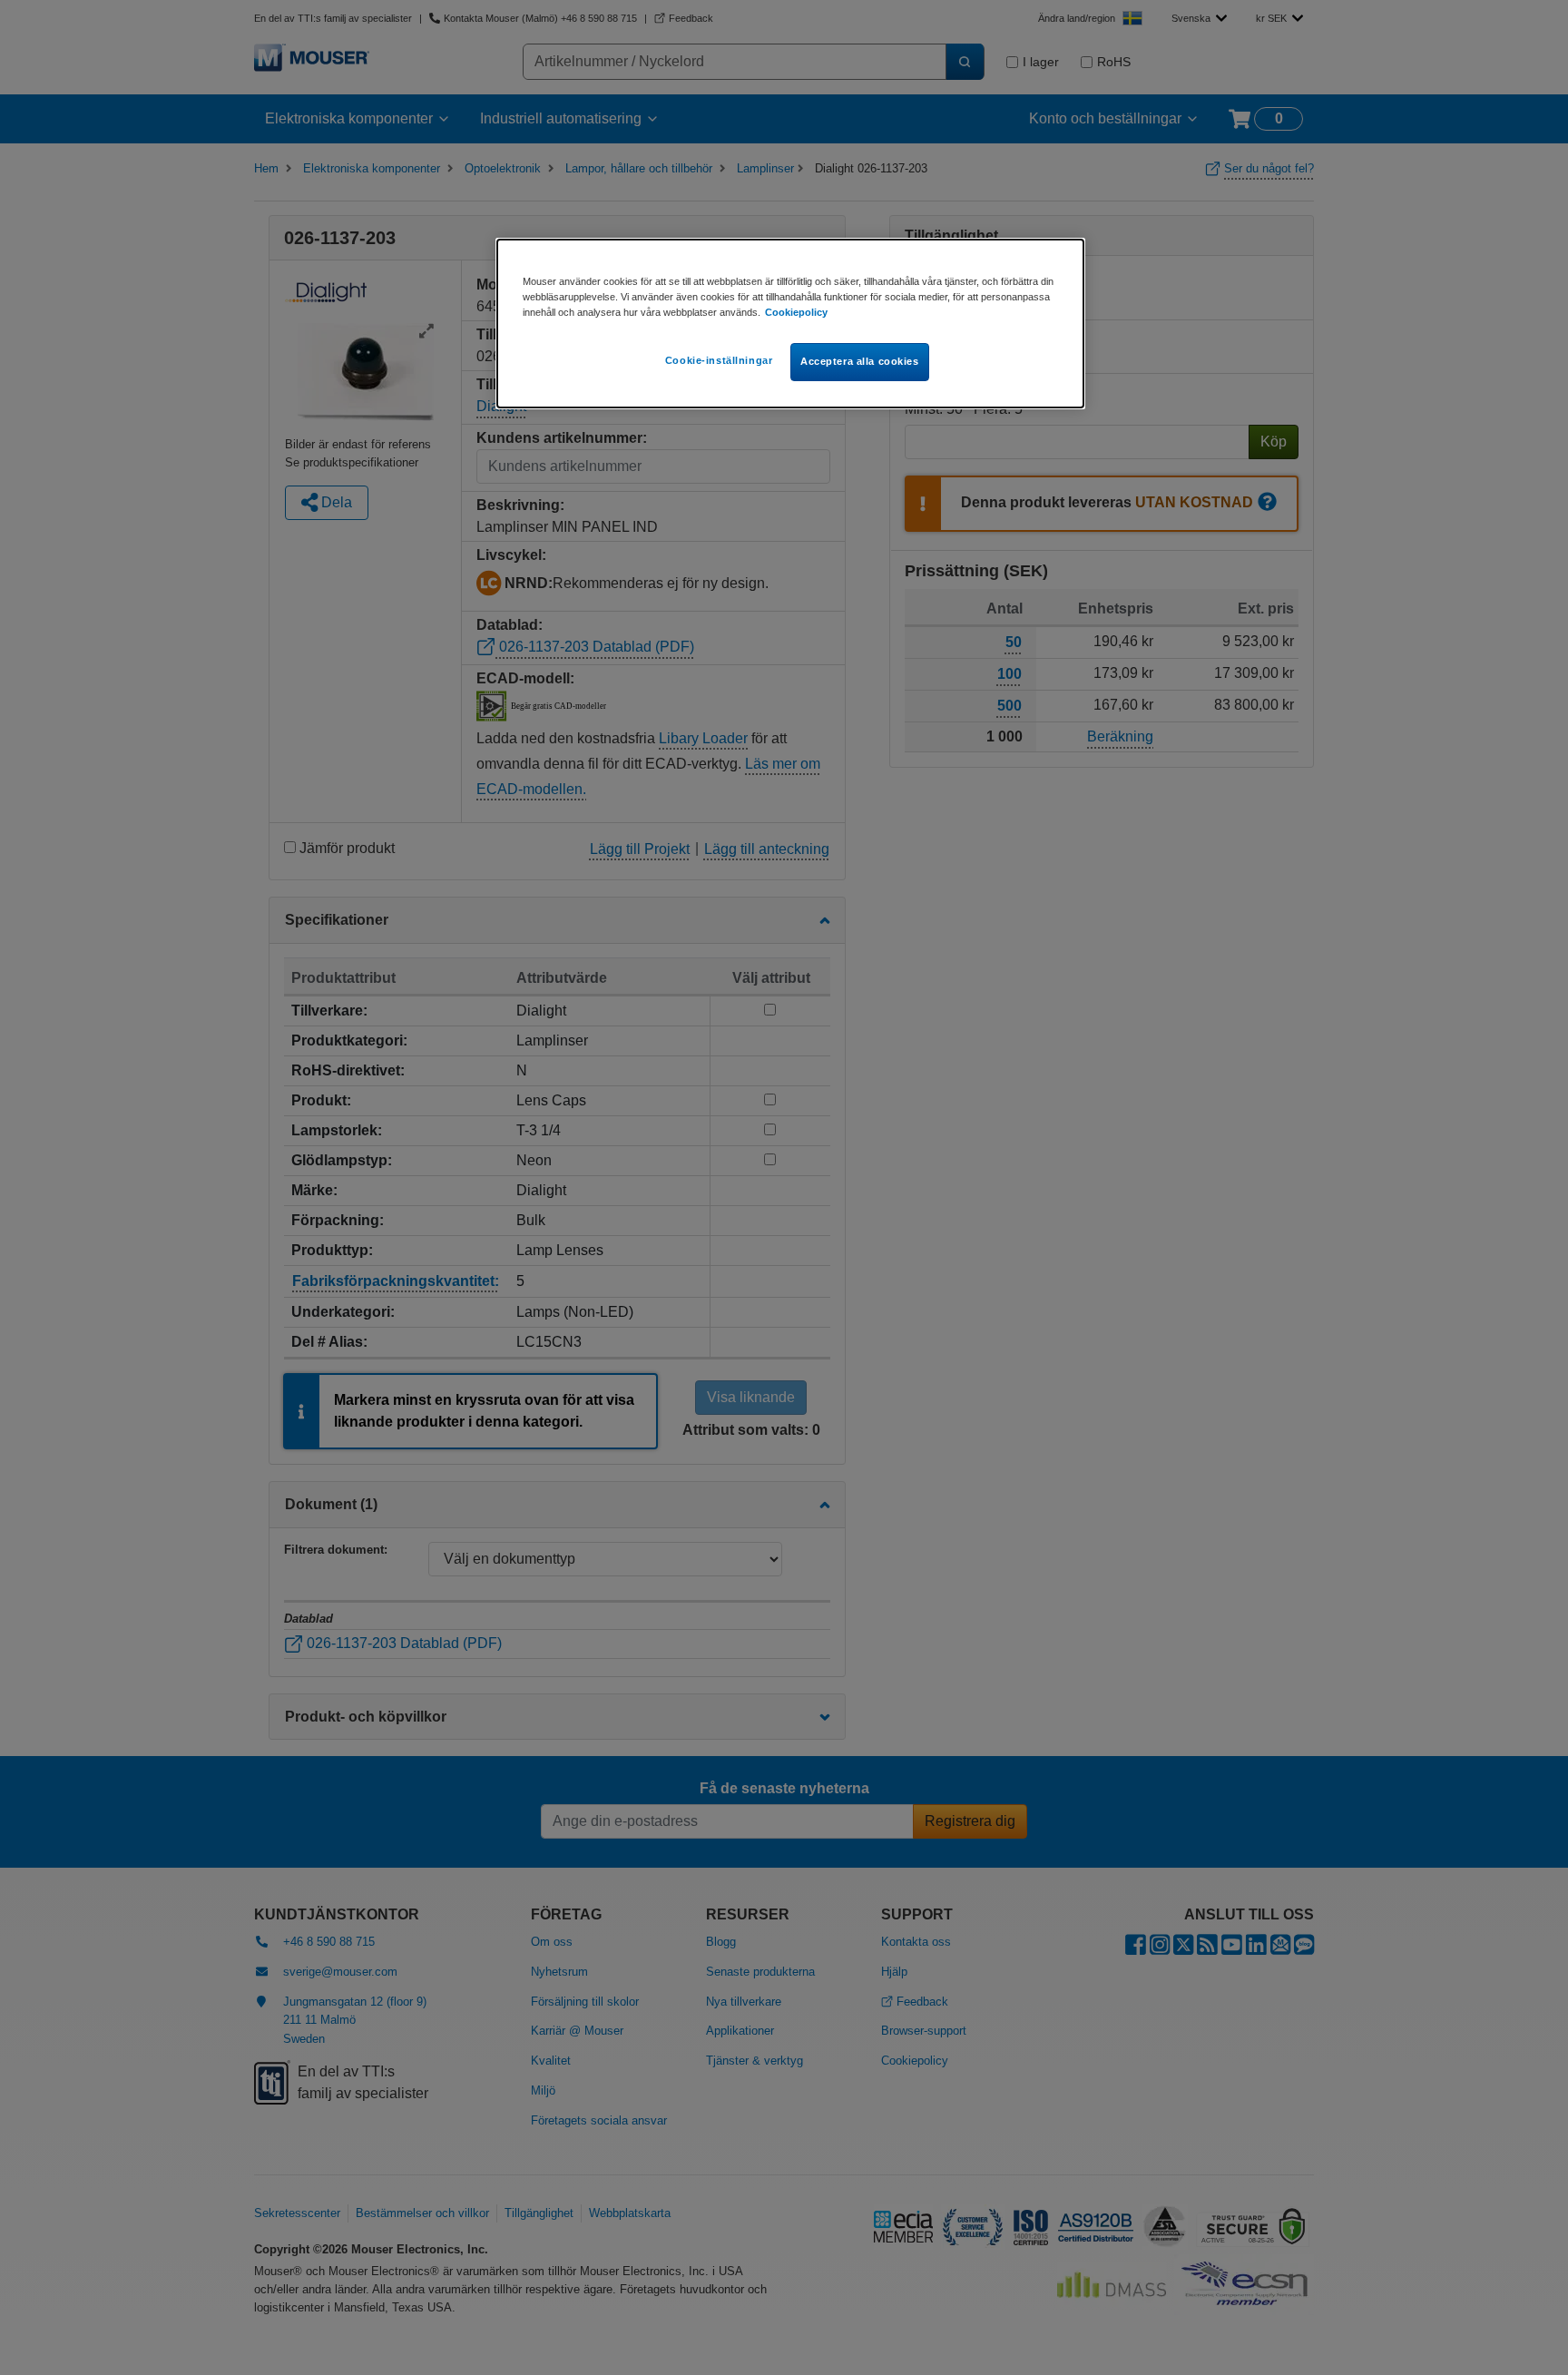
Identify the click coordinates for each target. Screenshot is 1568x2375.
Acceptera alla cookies (860, 361)
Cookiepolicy (796, 312)
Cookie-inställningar (719, 360)
